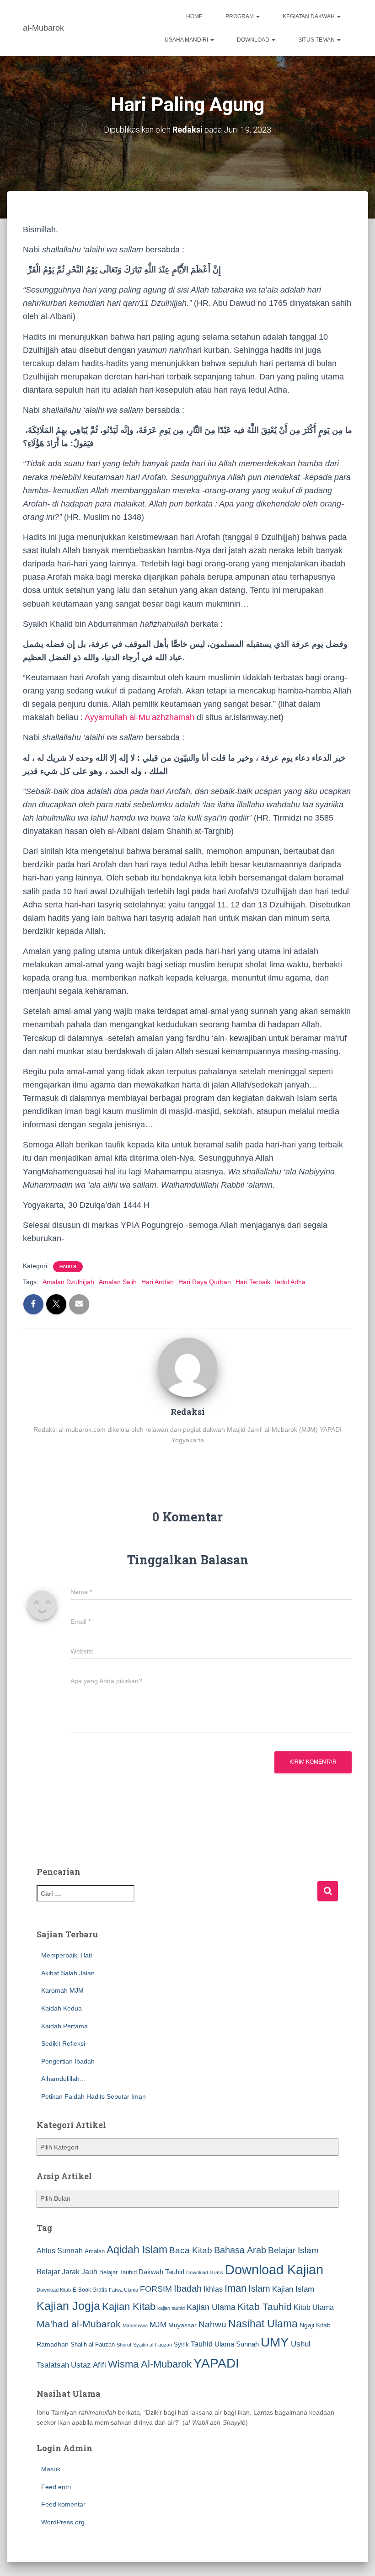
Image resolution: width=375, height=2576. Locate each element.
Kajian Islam (293, 2289)
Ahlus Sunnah (60, 2251)
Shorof (124, 2345)
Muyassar (182, 2325)
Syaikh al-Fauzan (153, 2345)
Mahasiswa (135, 2325)
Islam (259, 2288)
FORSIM (156, 2289)
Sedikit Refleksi (63, 2043)
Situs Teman (317, 40)
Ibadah (188, 2288)
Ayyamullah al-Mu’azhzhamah (139, 717)
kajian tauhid (171, 2308)
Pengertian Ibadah (68, 2061)
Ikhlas (213, 2289)
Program (240, 16)
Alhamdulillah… (64, 2079)
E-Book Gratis (90, 2290)
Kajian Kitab (129, 2307)
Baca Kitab (191, 2250)
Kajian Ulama (211, 2307)
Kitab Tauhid (265, 2307)
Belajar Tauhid (118, 2272)
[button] (257, 16)
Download (254, 40)
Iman (236, 2288)
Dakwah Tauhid (161, 2272)
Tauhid (202, 2344)
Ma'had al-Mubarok (79, 2324)
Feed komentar (63, 2504)
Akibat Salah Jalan (68, 1973)
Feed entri (56, 2487)
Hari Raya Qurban (205, 1282)
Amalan (95, 2251)
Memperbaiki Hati (67, 1955)
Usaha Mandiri (187, 40)
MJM (158, 2325)
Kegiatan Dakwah (309, 16)
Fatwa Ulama (123, 2290)
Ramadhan (53, 2344)
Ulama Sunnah (237, 2344)
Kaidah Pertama (64, 2026)
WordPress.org (63, 2522)
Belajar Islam (293, 2250)
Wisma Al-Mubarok (150, 2364)
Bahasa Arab (240, 2250)
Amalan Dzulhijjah (68, 1282)
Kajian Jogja (68, 2306)
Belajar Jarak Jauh (67, 2272)
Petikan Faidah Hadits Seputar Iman (94, 2096)
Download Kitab (54, 2290)
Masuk (51, 2469)
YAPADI (216, 2363)
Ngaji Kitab (315, 2325)
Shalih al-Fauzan (93, 2344)
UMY (275, 2342)
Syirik (181, 2344)
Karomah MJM (62, 1990)
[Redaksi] (187, 1366)
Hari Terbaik (253, 1282)
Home (194, 16)
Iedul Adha (290, 1282)
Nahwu (212, 2324)
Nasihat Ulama (263, 2324)
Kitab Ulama (314, 2307)
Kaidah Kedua (62, 2008)
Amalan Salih (118, 1282)
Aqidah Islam (137, 2250)
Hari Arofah (158, 1282)
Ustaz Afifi (88, 2365)
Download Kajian (274, 2269)
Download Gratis (205, 2272)
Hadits (68, 1267)
